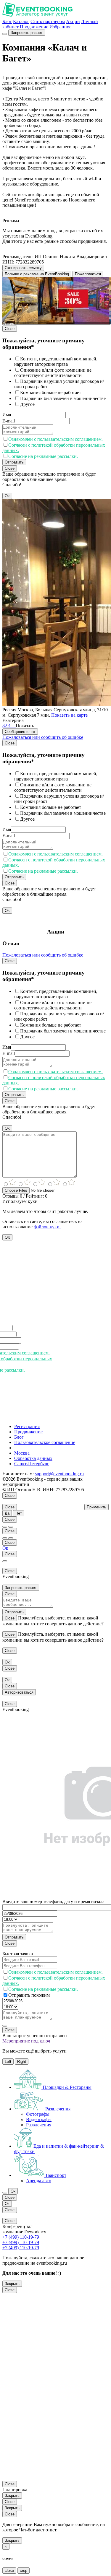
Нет (19, 1513)
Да (7, 1513)
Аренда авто (39, 2181)
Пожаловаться (88, 274)
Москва (22, 1453)
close (9, 2571)
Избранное (60, 27)
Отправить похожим (29, 1995)
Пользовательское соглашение (45, 1442)
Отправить (14, 462)
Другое (27, 404)
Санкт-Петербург (32, 1464)
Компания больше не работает (51, 392)
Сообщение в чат (20, 732)
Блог (7, 21)
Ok (7, 496)
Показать (25, 726)
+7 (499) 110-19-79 (21, 2237)
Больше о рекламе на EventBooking (37, 274)
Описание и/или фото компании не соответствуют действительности (53, 373)
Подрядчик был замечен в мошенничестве (63, 398)
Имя (7, 415)
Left (8, 2062)
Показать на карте (69, 715)
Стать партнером (48, 21)
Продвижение (34, 27)
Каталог (21, 21)
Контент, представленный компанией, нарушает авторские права (56, 361)
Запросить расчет (27, 33)
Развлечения (39, 2125)
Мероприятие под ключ (26, 2041)
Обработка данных (33, 1458)
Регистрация (27, 1426)
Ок (5, 1548)
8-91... (9, 726)
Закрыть (12, 2284)
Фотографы (38, 2114)
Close (10, 329)
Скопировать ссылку (23, 268)
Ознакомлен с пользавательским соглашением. (55, 439)
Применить (96, 1507)
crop (24, 2571)
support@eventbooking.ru (59, 1474)
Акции (73, 21)
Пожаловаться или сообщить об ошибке (43, 737)
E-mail (9, 421)
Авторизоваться (19, 1692)
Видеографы (39, 2119)
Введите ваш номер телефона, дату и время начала (53, 1901)
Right (22, 2062)
